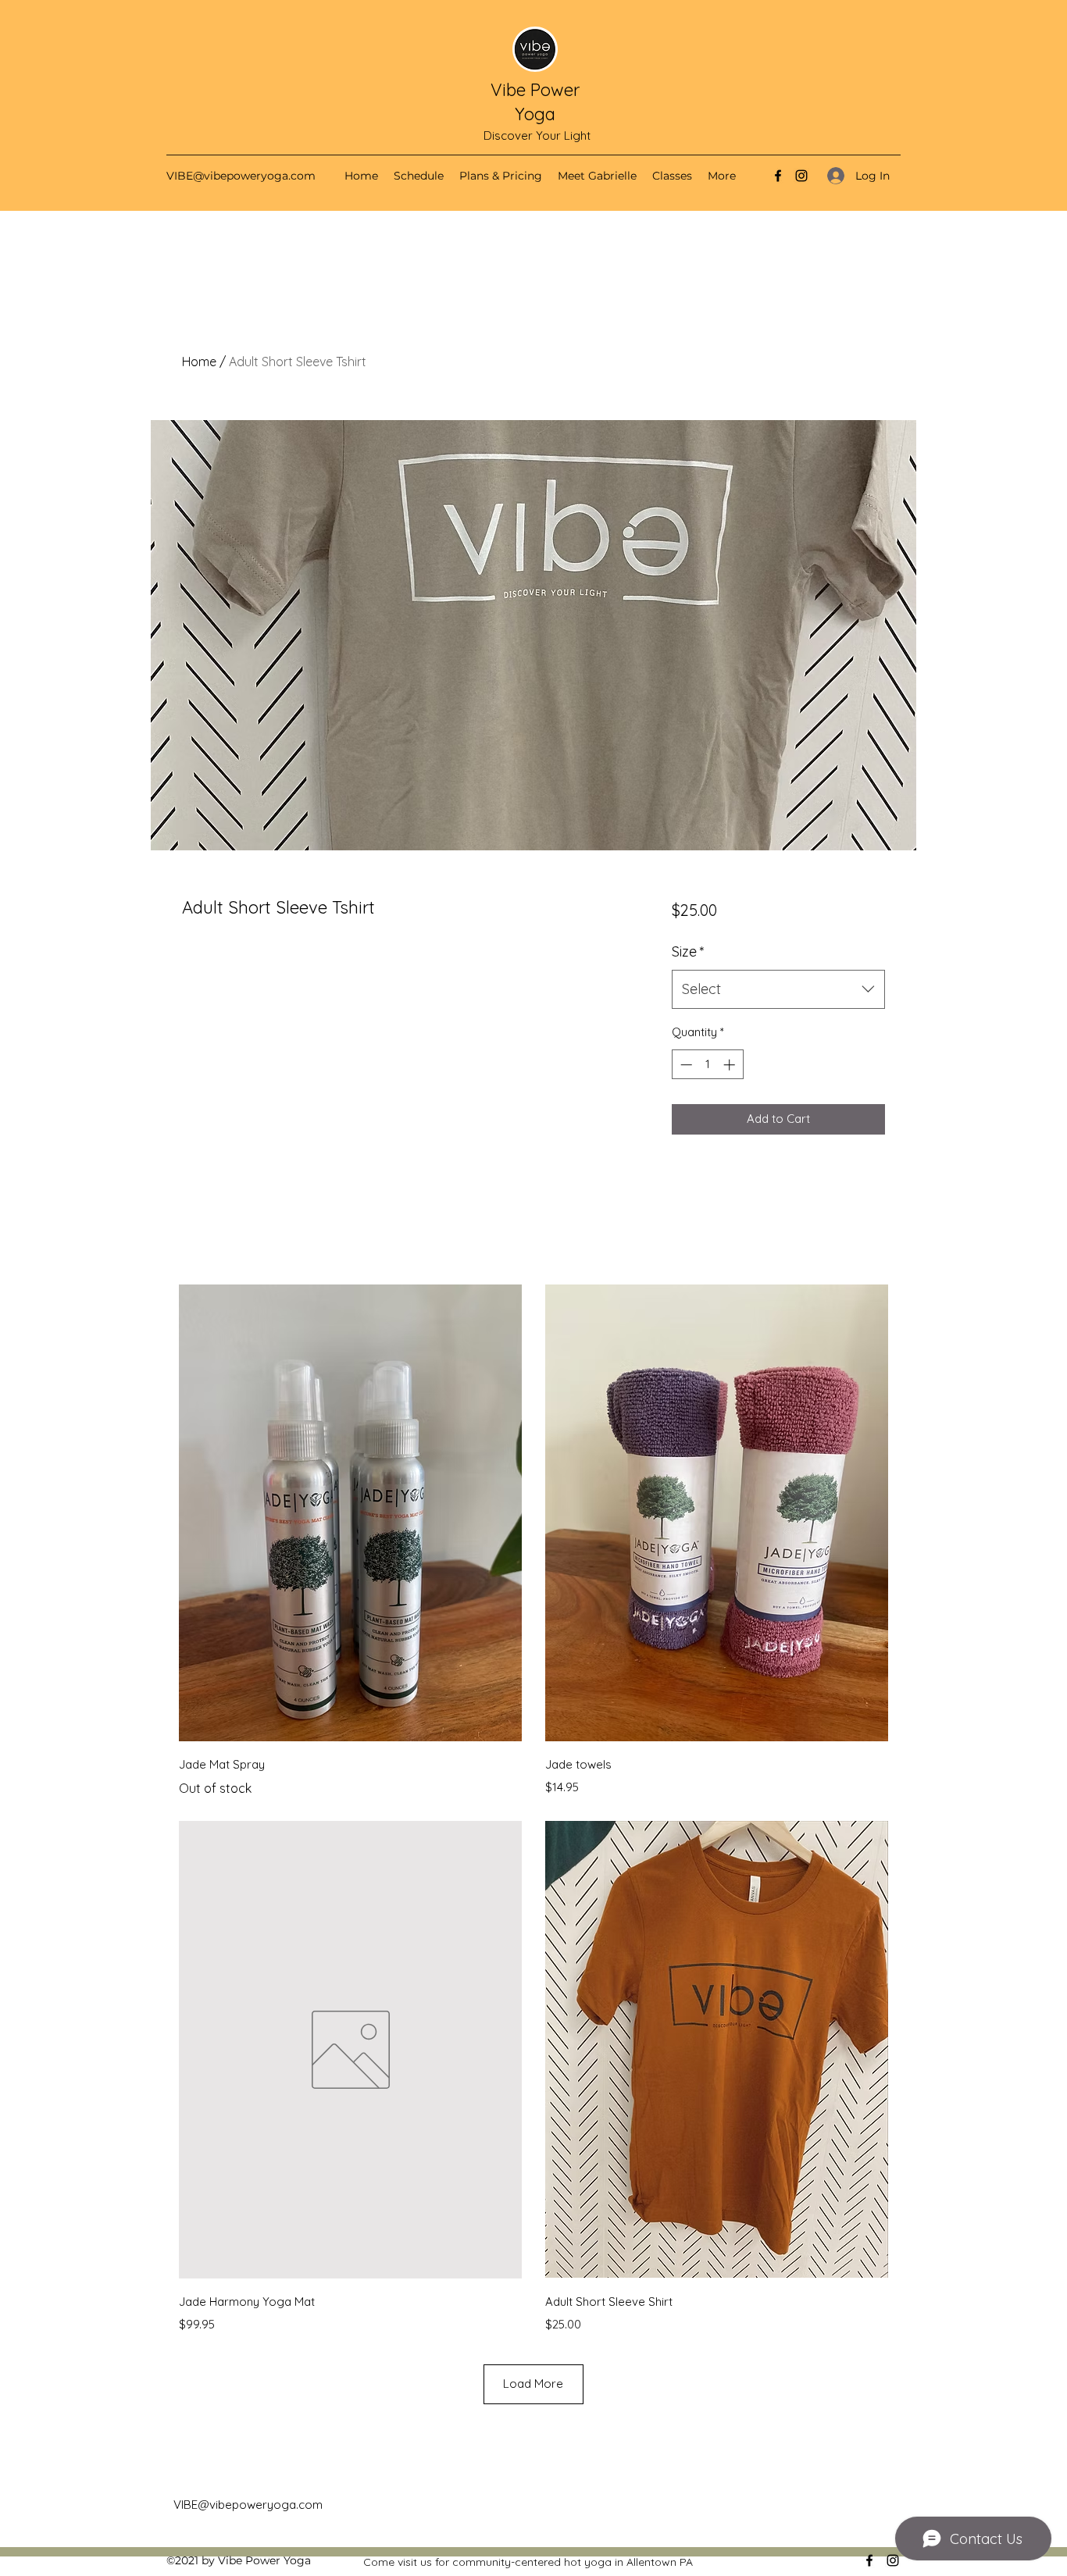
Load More (533, 2384)
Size (688, 951)
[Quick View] (350, 1513)
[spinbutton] (707, 1065)
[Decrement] (685, 1065)
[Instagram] (801, 176)
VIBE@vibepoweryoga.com (241, 176)
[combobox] (778, 989)
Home (199, 362)
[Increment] (731, 1065)
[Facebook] (778, 176)
